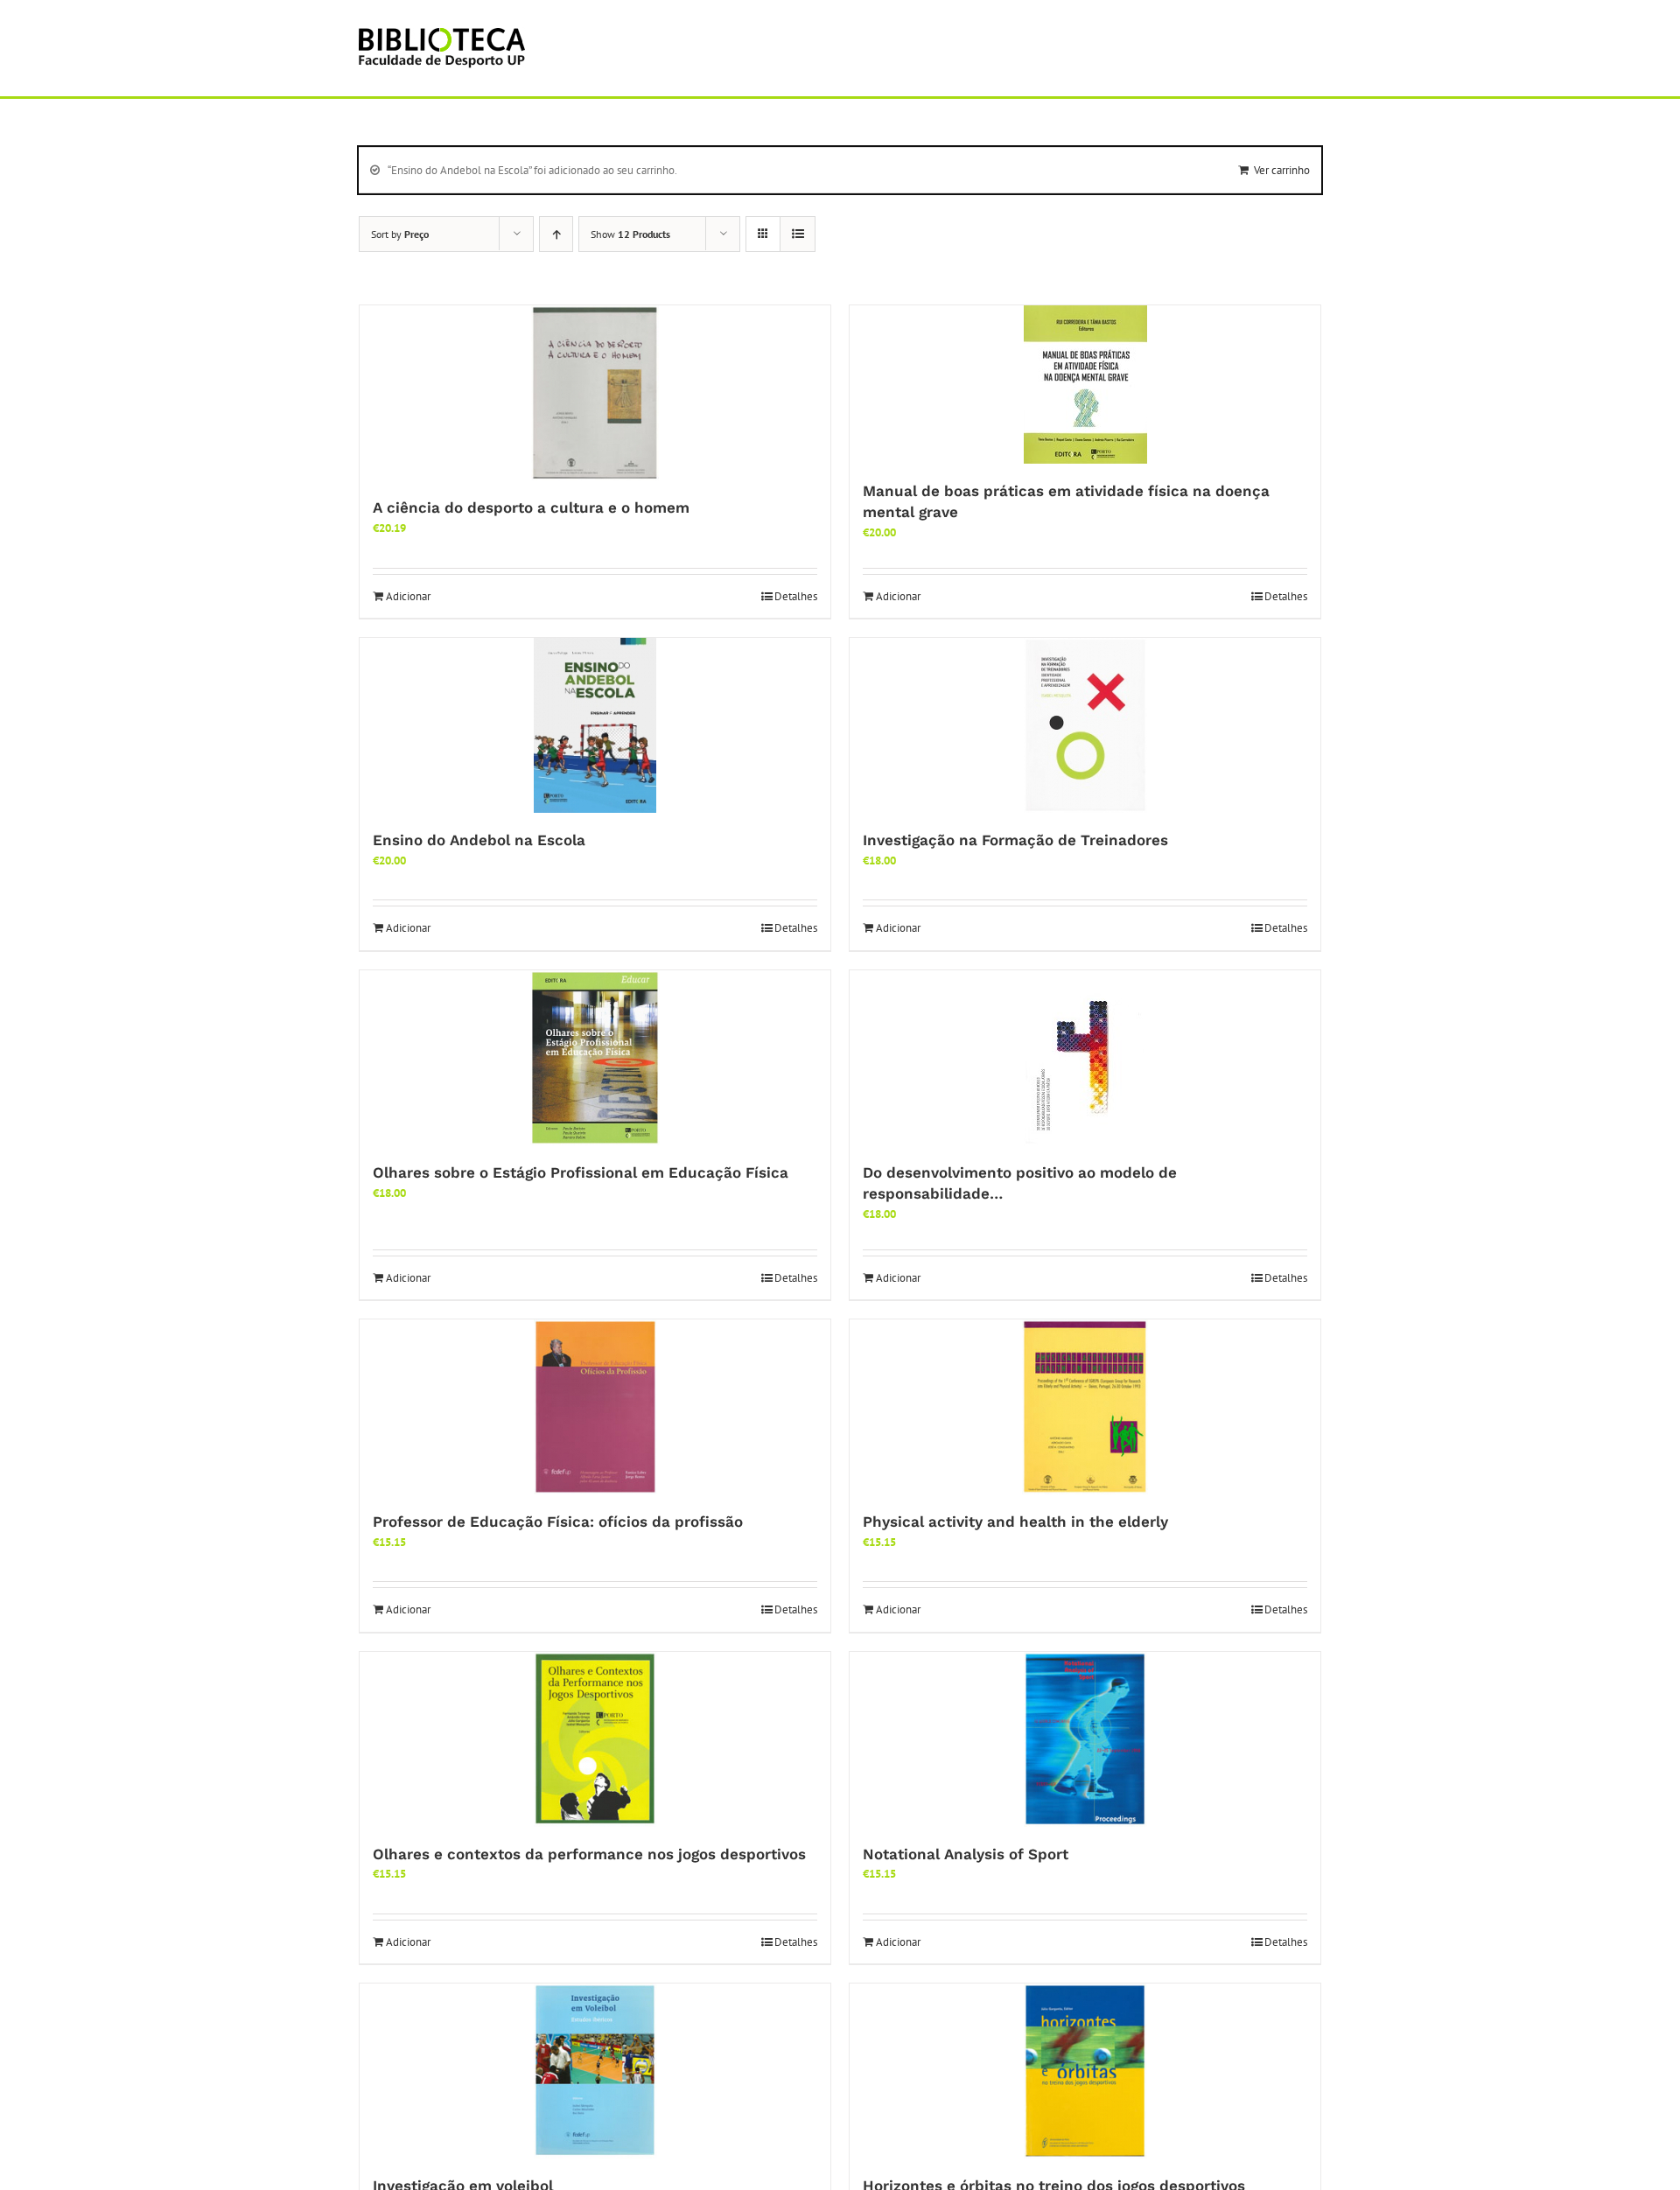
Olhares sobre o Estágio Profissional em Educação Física (581, 1172)
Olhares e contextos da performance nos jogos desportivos (589, 1854)
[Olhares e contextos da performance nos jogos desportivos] (595, 1739)
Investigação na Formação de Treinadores (1015, 840)
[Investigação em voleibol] (595, 2071)
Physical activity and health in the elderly (1015, 1522)
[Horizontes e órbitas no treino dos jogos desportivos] (1085, 2071)
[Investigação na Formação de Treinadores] (1085, 725)
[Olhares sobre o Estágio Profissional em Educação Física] (595, 1058)
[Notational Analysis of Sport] (1085, 1739)
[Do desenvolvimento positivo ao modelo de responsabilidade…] (1085, 1058)
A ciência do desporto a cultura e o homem (531, 507)
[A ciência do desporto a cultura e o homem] (595, 393)
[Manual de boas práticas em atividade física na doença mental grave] (1085, 385)
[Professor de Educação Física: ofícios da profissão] (595, 1407)
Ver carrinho (1282, 170)
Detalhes (796, 596)
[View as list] (798, 234)
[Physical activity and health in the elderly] (1085, 1407)
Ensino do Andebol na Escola (479, 840)
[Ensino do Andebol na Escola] (595, 725)
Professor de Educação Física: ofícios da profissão (558, 1522)
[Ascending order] (556, 234)
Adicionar (408, 596)
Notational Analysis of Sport (966, 1854)
